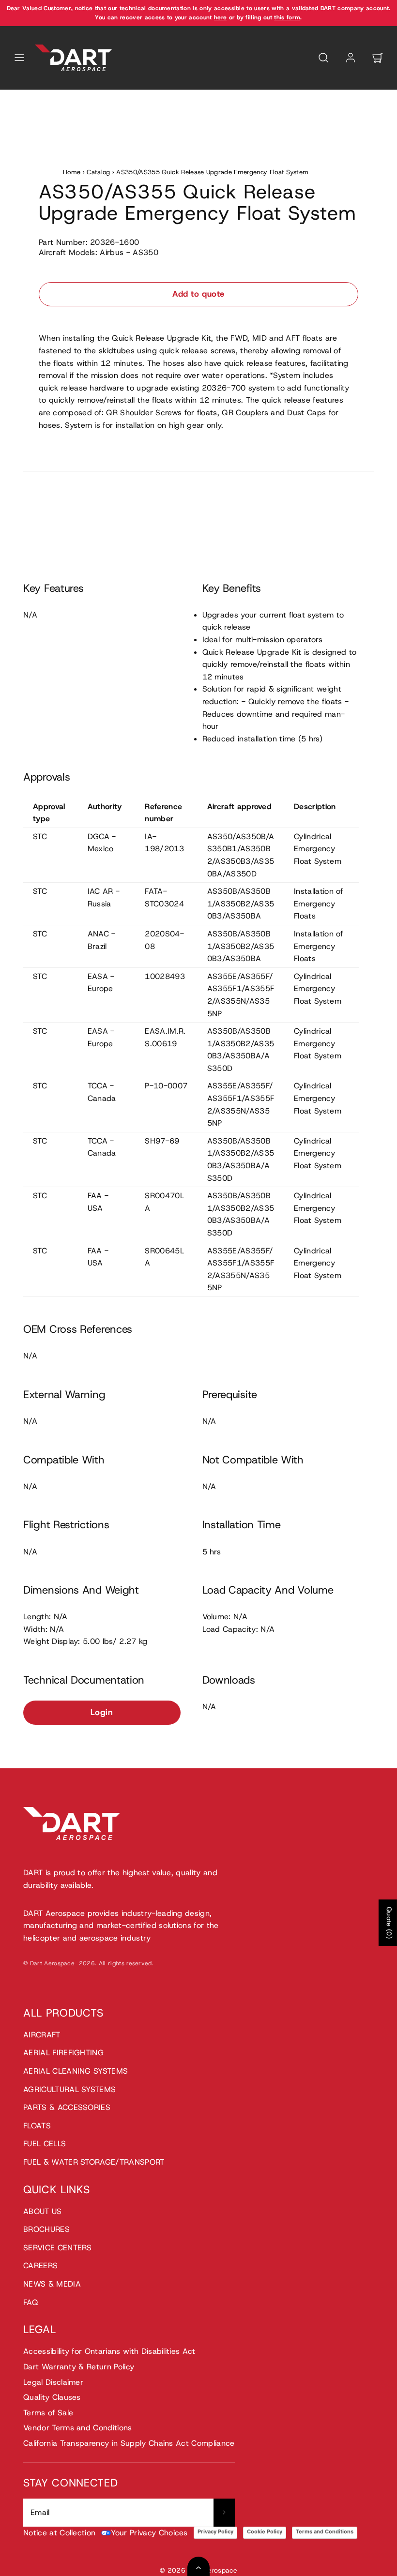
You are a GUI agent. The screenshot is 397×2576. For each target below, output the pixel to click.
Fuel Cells (45, 2144)
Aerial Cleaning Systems (76, 2071)
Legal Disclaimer (53, 2382)
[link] (351, 58)
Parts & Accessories (67, 2107)
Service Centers (58, 2248)
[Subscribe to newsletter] (224, 2513)
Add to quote (198, 294)
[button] (19, 58)
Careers (40, 2266)
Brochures (46, 2229)
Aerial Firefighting (63, 2053)
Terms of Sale (48, 2413)
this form (287, 17)
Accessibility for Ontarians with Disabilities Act (109, 2351)
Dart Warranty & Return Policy (79, 2367)
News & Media (52, 2284)
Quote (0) (389, 1923)
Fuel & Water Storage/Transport (94, 2162)
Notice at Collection (59, 2533)
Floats (37, 2126)
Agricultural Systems (69, 2089)
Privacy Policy (215, 2531)
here (220, 17)
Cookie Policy (265, 2531)
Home (72, 172)
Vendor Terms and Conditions (78, 2428)
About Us (43, 2211)
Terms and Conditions (325, 2531)
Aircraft (42, 2035)
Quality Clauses (52, 2397)
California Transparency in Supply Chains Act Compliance (129, 2443)
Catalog (98, 172)
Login (102, 1712)
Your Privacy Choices (149, 2533)
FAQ (31, 2302)
